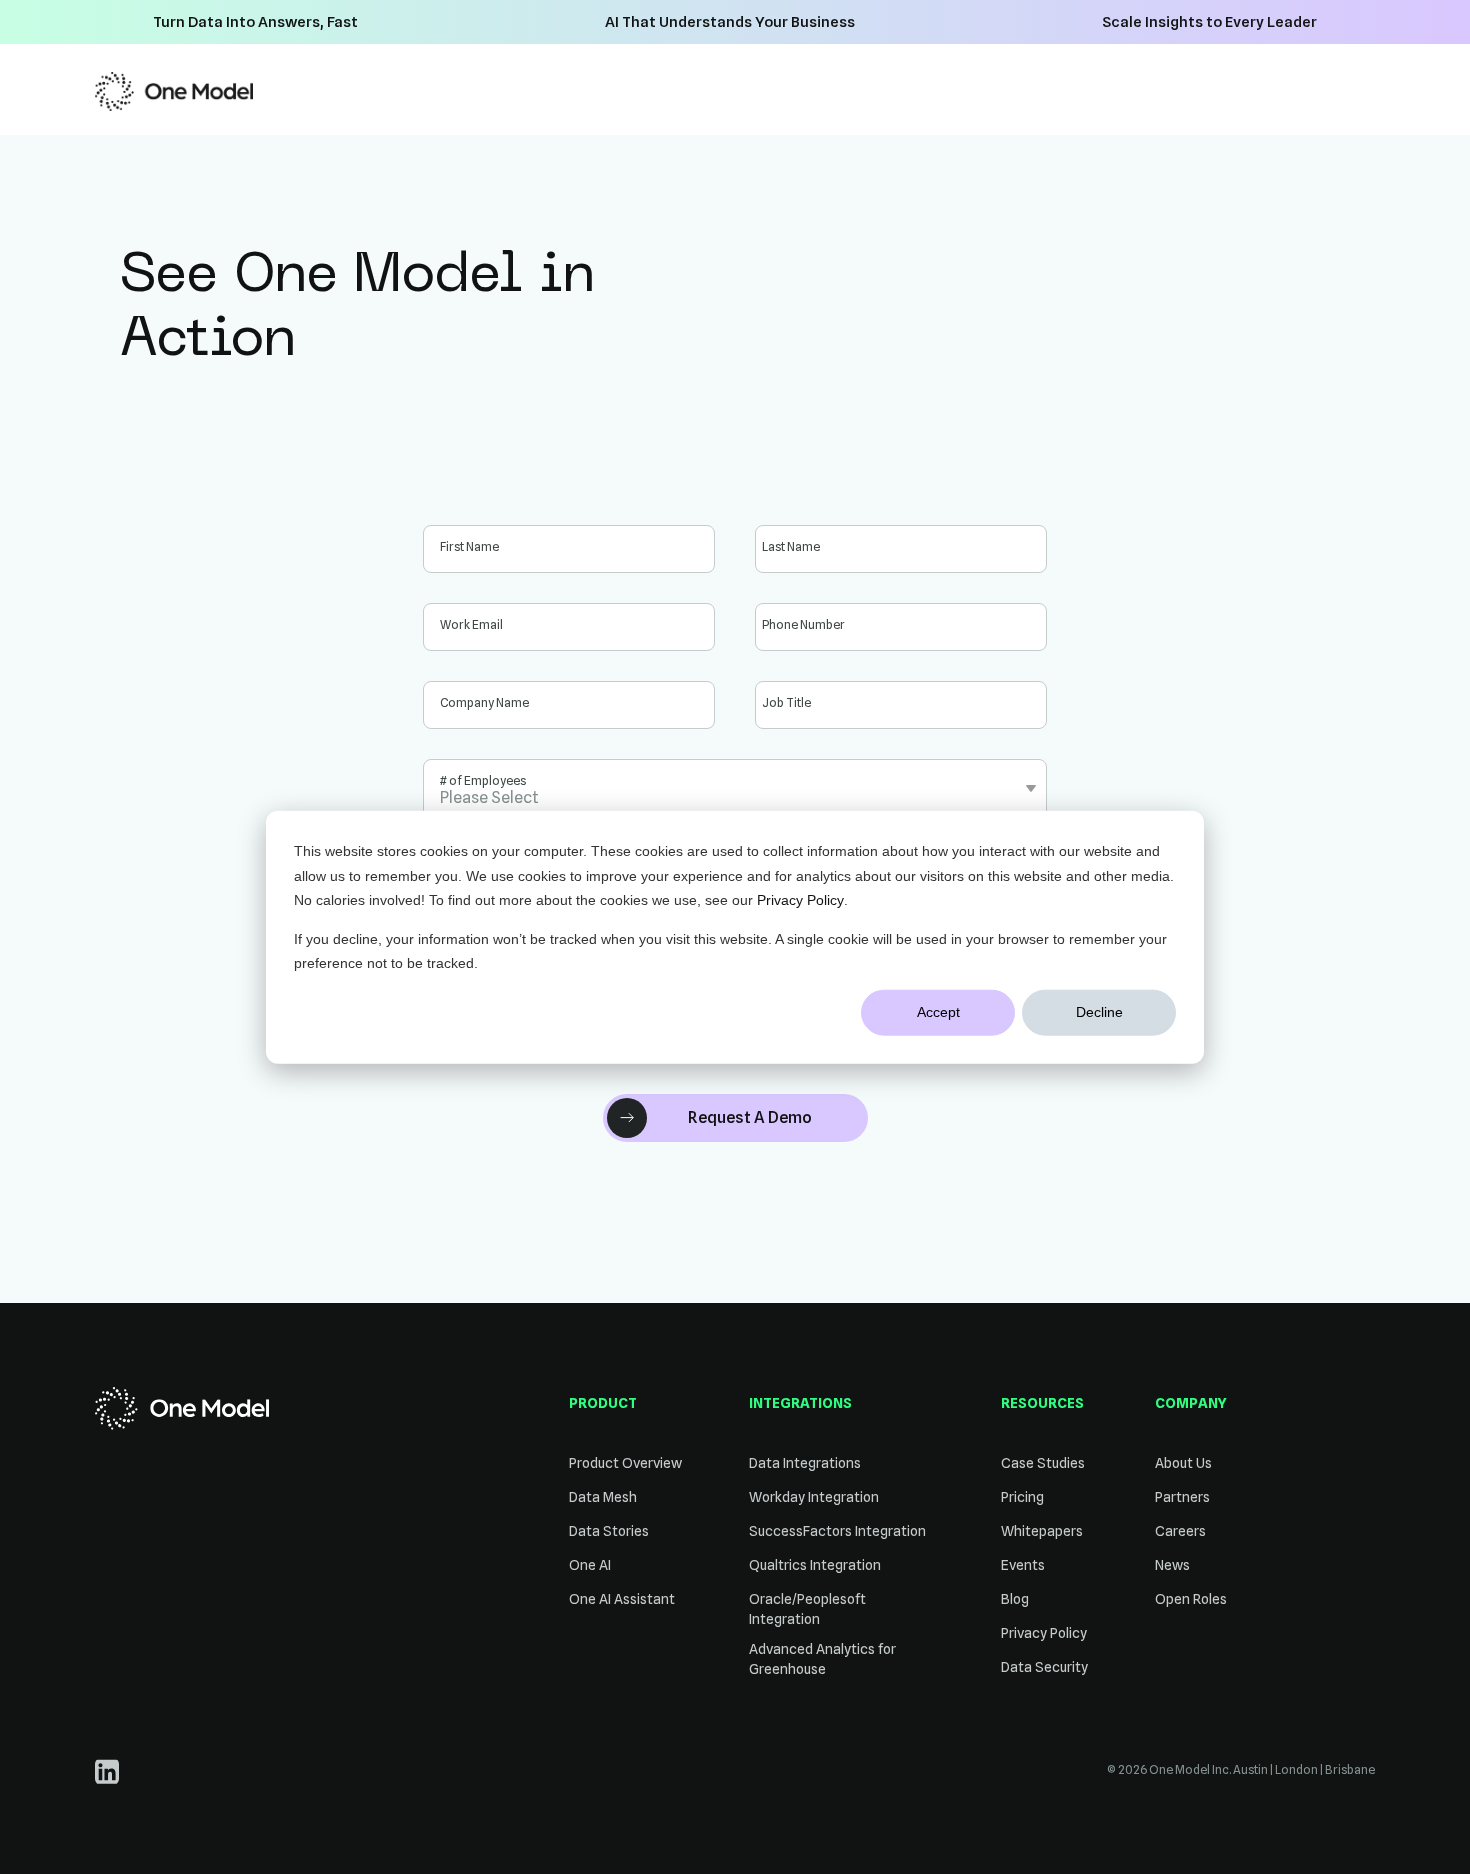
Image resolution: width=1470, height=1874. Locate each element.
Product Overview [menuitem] (625, 1463)
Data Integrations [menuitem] (805, 1463)
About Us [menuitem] (1183, 1463)
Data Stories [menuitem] (609, 1531)
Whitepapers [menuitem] (1042, 1531)
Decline (1099, 1012)
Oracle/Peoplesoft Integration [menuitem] (807, 1609)
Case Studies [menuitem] (1043, 1463)
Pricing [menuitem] (1022, 1497)
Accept (938, 1012)
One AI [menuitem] (590, 1565)
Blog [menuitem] (1015, 1599)
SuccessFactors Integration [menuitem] (837, 1531)
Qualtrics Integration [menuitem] (815, 1565)
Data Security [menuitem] (1044, 1667)
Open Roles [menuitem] (1191, 1599)
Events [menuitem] (1023, 1565)
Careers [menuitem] (1180, 1531)
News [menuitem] (1172, 1565)
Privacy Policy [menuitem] (1044, 1633)
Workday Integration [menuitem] (814, 1497)
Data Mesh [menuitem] (603, 1497)
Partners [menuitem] (1182, 1497)
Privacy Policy (800, 900)
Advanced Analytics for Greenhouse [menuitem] (822, 1659)
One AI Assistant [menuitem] (622, 1599)
